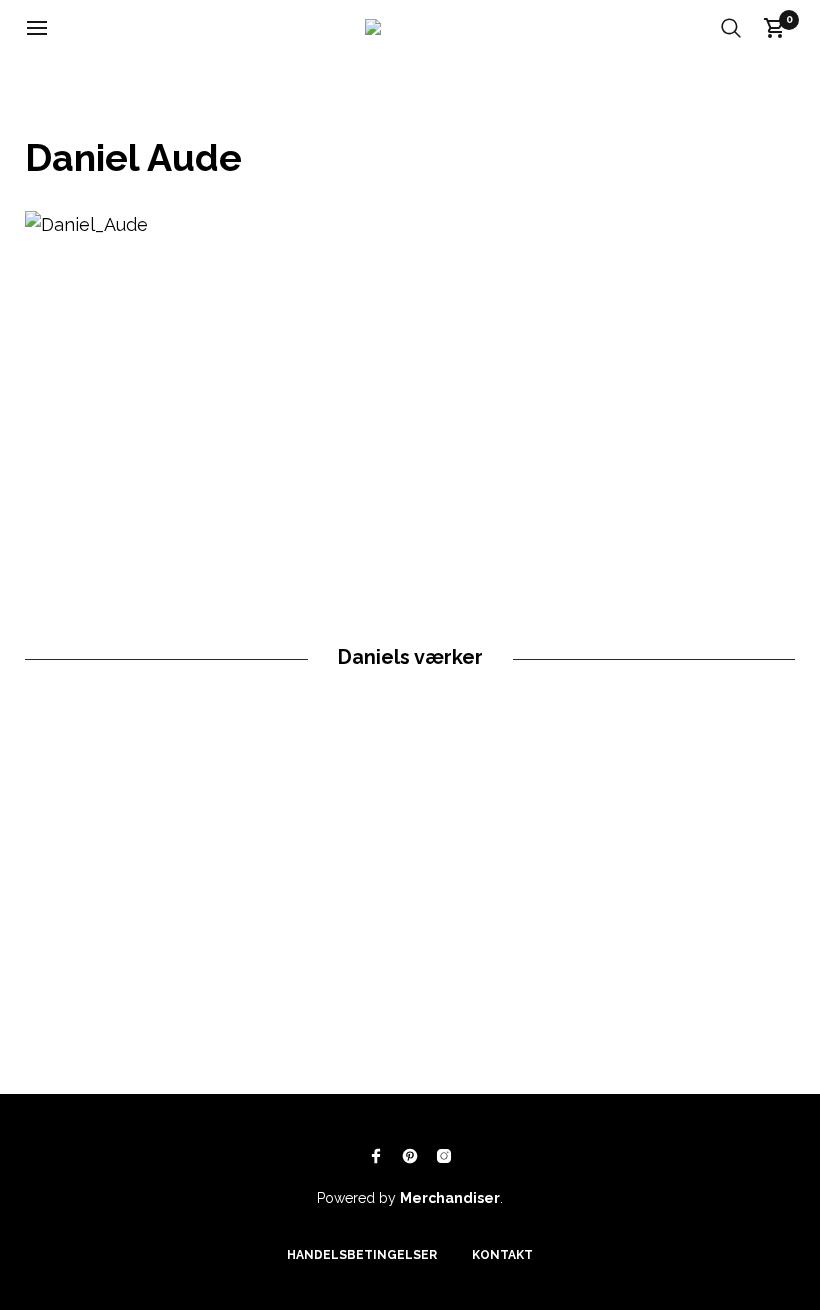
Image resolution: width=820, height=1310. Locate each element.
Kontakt (502, 1255)
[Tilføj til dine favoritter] (127, 984)
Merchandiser (450, 1198)
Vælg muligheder (179, 984)
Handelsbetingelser (362, 1255)
